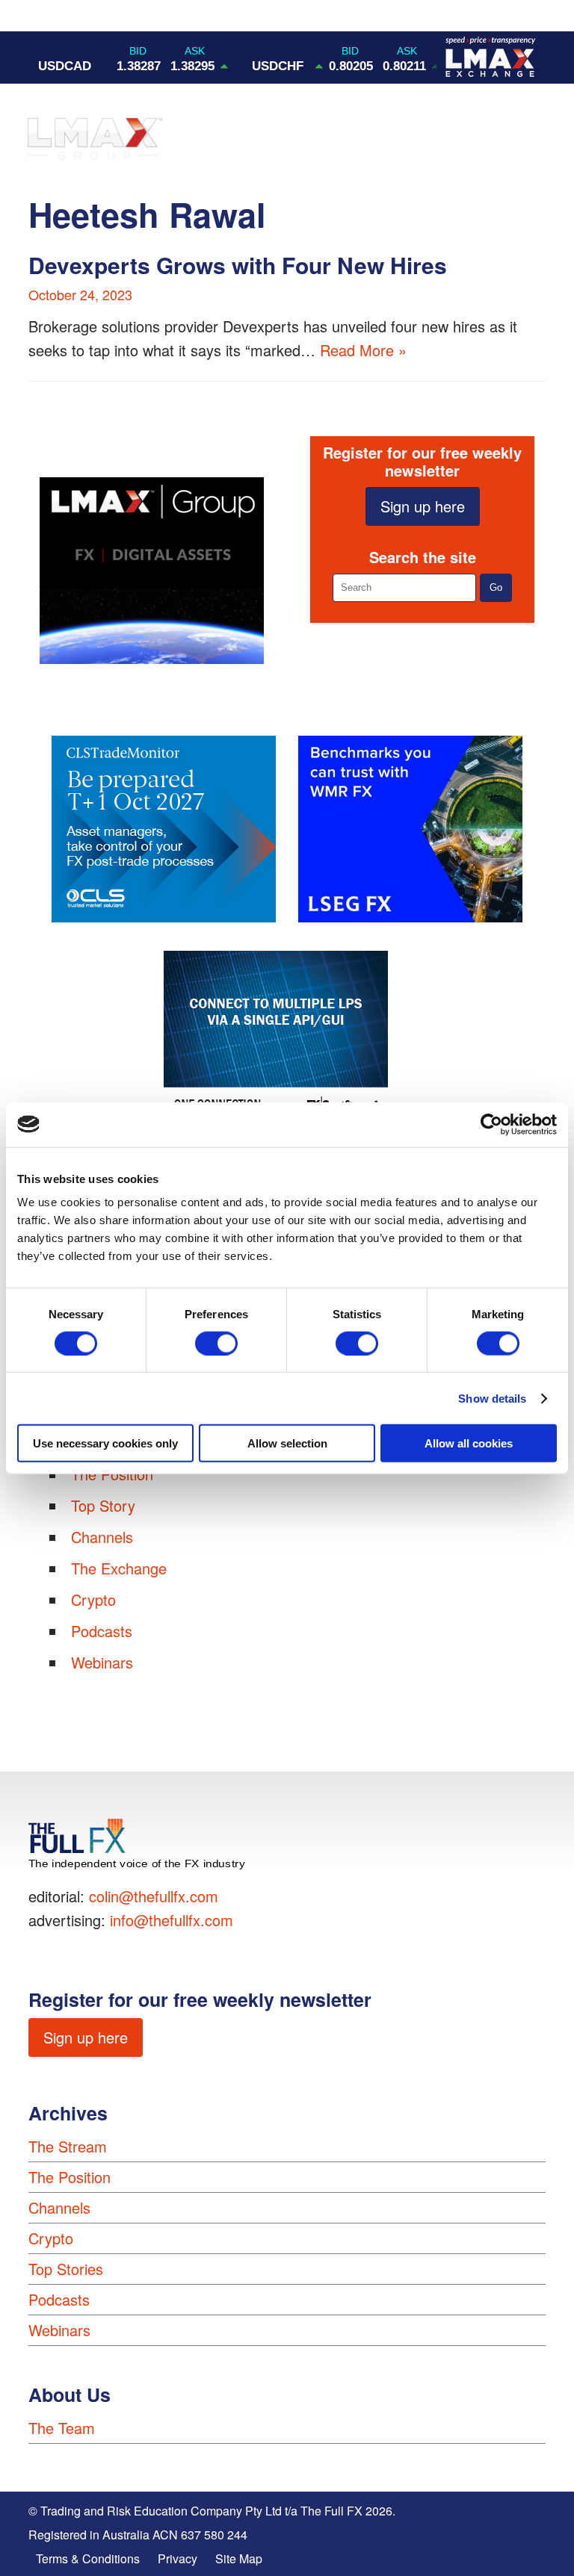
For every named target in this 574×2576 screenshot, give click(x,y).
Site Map (239, 2558)
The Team (62, 2428)
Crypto (93, 1599)
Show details (492, 1398)
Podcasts (102, 1631)
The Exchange (119, 1568)
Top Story (103, 1505)
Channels (102, 1537)
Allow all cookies (469, 1443)
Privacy (178, 2558)
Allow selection (287, 1443)
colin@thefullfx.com (154, 1896)
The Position (70, 2177)
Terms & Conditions (88, 2558)
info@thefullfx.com (172, 1920)
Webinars (102, 1662)
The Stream (68, 2146)
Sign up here (423, 506)
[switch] (216, 1343)
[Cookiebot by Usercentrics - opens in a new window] (491, 1124)
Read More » (363, 350)
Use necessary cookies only (105, 1443)
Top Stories (66, 2269)
